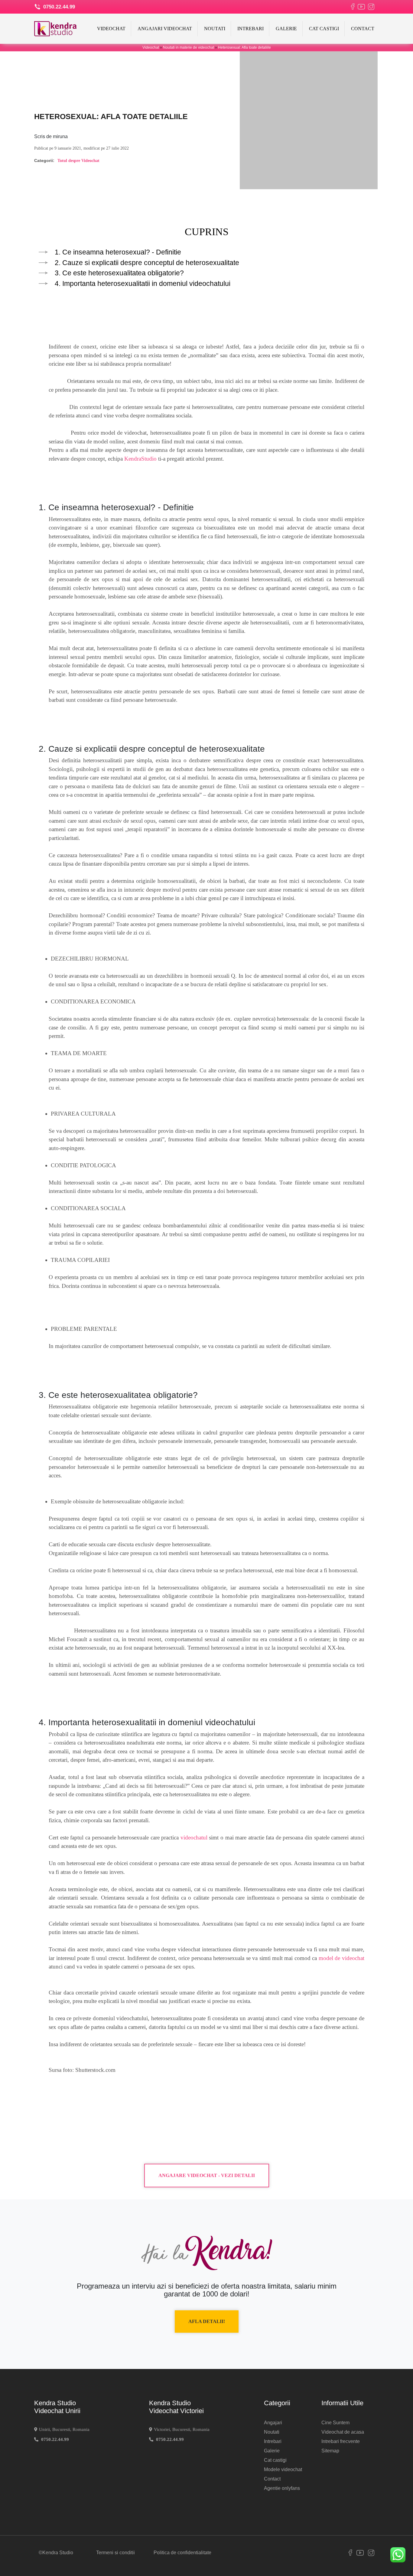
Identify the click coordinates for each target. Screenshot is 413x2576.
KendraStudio (141, 459)
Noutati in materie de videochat (189, 47)
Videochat (111, 29)
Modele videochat (283, 2469)
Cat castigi (324, 29)
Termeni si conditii (115, 2553)
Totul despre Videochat (78, 161)
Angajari (273, 2423)
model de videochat (341, 1958)
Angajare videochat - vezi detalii (207, 2175)
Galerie (286, 29)
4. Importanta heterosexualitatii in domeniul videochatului (143, 284)
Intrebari (250, 29)
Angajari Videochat (165, 29)
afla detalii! (207, 2321)
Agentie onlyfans (282, 2488)
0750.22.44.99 (58, 7)
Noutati (215, 29)
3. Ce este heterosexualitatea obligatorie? (119, 273)
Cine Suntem (335, 2423)
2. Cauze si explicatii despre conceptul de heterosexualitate (147, 263)
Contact (363, 29)
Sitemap (330, 2451)
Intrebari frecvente (341, 2441)
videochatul (194, 1837)
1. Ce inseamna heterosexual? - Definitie (118, 252)
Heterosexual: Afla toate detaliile (244, 47)
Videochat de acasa (343, 2432)
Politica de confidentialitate (182, 2553)
